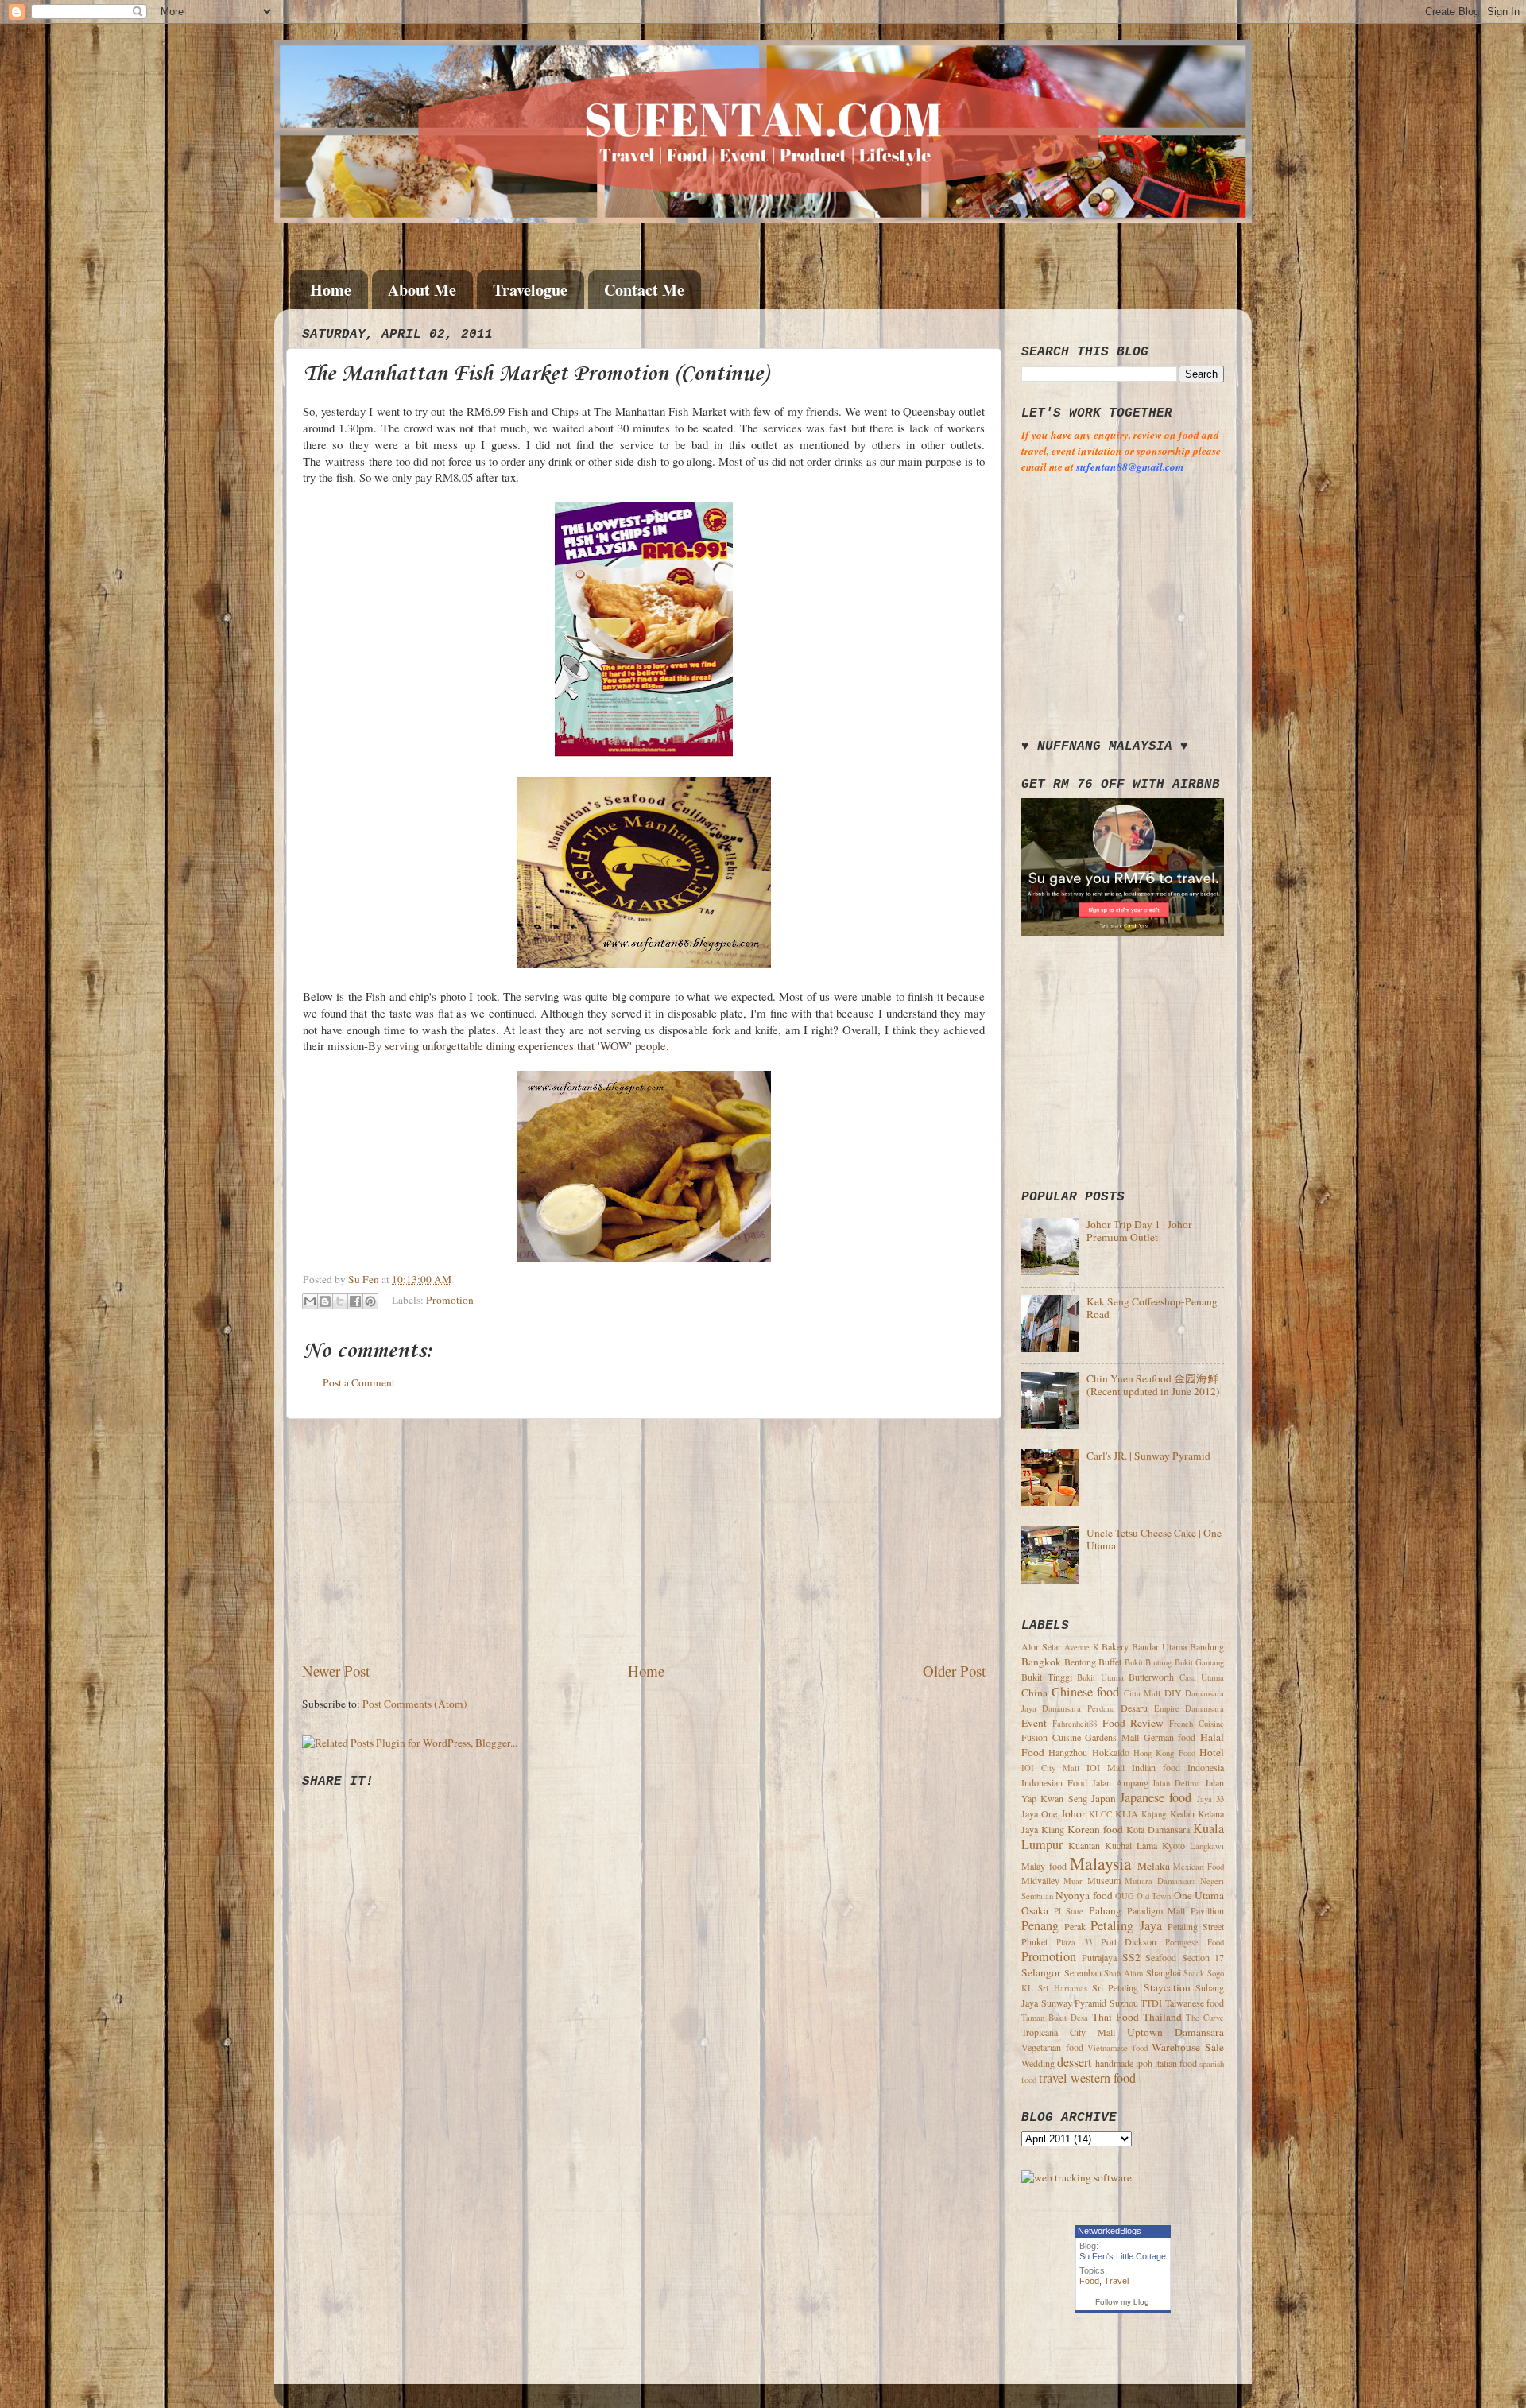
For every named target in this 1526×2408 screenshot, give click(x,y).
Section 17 (1203, 1957)
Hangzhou (1068, 1752)
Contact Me (644, 290)
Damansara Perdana (1078, 1708)
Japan (1104, 1798)
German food (1170, 1737)
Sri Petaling (1115, 1987)
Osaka (1035, 1910)
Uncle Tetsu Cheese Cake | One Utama (1154, 1539)
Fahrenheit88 (1075, 1724)
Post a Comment (359, 1382)
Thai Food (1115, 2017)
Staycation (1167, 1987)
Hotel (1212, 1752)
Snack (1194, 1973)
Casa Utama (1202, 1677)
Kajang (1154, 1814)
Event (1034, 1723)
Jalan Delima (1176, 1783)
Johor (1073, 1813)
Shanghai (1164, 1972)
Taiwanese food (1195, 2003)
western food (1103, 2078)
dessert (1075, 2062)
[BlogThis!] (325, 1301)
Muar (1073, 1881)
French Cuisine (1197, 1724)
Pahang (1105, 1910)
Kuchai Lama (1131, 1845)
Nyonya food (1084, 1895)
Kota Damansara (1158, 1829)
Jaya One (1039, 1813)
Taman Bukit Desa (1055, 2018)
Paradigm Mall (1156, 1910)
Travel (1116, 2281)
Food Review (1133, 1723)
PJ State (1069, 1911)
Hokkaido (1111, 1752)
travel (1053, 2078)
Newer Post (336, 1671)
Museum (1104, 1880)
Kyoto (1174, 1845)
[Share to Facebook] (355, 1301)
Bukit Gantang (1200, 1662)
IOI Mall (1106, 1767)
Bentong (1080, 1662)
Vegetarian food (1052, 2047)
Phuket (1034, 1941)
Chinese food (1086, 1692)
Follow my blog (1122, 2302)
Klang (1053, 1829)
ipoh (1144, 2063)
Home (331, 290)
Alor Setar (1041, 1646)
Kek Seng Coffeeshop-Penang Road (1152, 1308)
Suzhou (1124, 2003)
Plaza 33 (1074, 1942)
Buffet (1110, 1662)
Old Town (1154, 1896)
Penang (1040, 1925)
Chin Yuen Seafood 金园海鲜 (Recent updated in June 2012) (1153, 1385)
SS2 (1131, 1957)
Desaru (1134, 1708)
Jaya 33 (1210, 1799)
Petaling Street (1196, 1926)
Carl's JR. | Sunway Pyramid (1148, 1456)
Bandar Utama (1159, 1646)
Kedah (1182, 1813)
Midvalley (1040, 1880)
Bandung (1207, 1646)
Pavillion (1207, 1910)
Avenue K (1082, 1647)
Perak (1075, 1926)
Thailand (1162, 2017)
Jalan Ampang (1120, 1782)
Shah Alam (1123, 1973)
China (1034, 1693)
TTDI (1151, 2003)
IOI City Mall (1050, 1768)
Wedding (1038, 2063)
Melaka (1154, 1866)
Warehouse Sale (1188, 2047)
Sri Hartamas (1062, 1988)
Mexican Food (1199, 1867)
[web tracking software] (1077, 2177)
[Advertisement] (644, 1540)
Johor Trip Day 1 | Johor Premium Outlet (1139, 1231)
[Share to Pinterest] (370, 1301)
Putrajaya (1099, 1957)
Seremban (1083, 1972)
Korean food (1095, 1829)
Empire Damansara (1189, 1708)
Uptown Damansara (1175, 2032)
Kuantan (1084, 1845)
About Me (422, 290)
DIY (1173, 1693)
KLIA (1127, 1813)
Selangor (1041, 1972)
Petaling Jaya (1126, 1925)
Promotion (450, 1300)
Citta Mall (1143, 1693)
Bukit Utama (1100, 1677)
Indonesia (1206, 1767)
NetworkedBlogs (1110, 2231)
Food (1089, 2281)
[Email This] (310, 1301)
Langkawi (1207, 1846)
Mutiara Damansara (1160, 1881)
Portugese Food (1195, 1942)
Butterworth (1151, 1677)
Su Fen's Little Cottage (1123, 2256)
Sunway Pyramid (1074, 2003)
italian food (1176, 2063)
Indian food (1156, 1767)
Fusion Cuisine (1051, 1737)
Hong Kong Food (1164, 1753)
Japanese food (1156, 1797)
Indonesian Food (1054, 1782)
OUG (1125, 1896)
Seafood (1161, 1957)
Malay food (1044, 1866)
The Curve (1205, 2018)
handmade (1114, 2063)
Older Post (954, 1671)
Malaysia (1101, 1863)
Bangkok (1041, 1662)
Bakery (1115, 1646)
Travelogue (530, 290)
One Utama (1199, 1895)
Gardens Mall (1112, 1737)
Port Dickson (1129, 1941)
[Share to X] (340, 1301)
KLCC (1100, 1814)
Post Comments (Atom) (415, 1704)
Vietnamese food (1117, 2048)
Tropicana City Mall (1068, 2032)
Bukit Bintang (1148, 1662)
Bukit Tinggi (1047, 1677)
